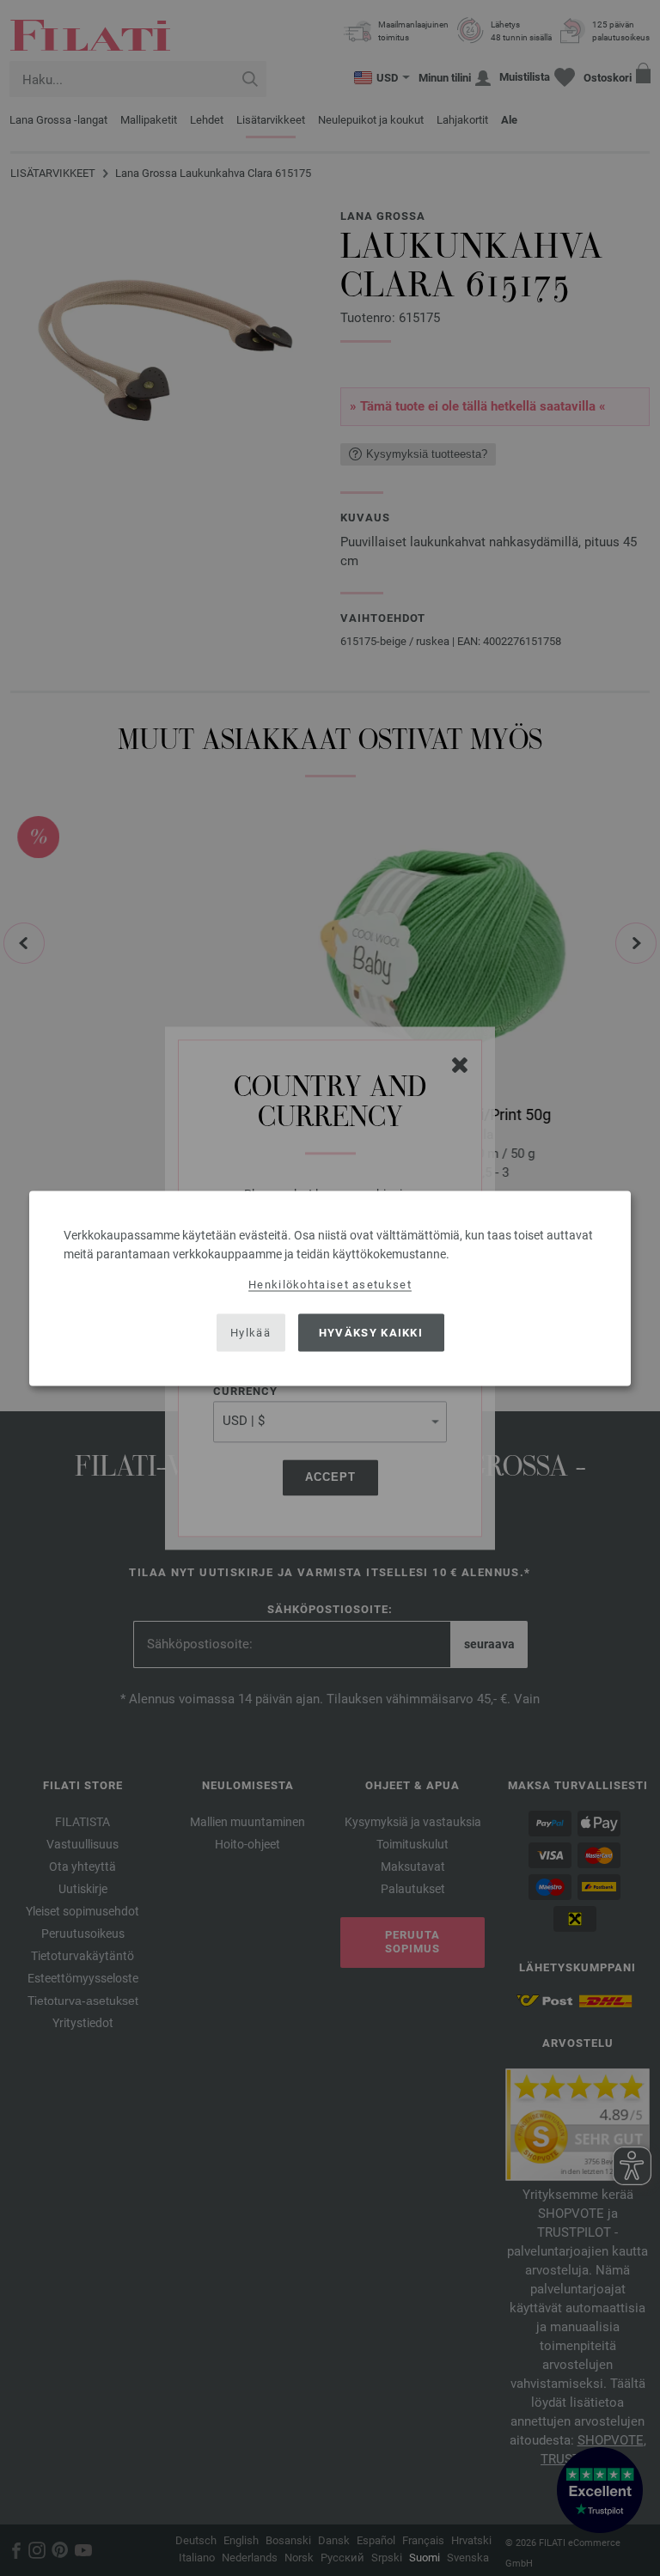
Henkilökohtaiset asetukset (330, 1284)
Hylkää (251, 1333)
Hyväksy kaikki (371, 1333)
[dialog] (330, 1288)
